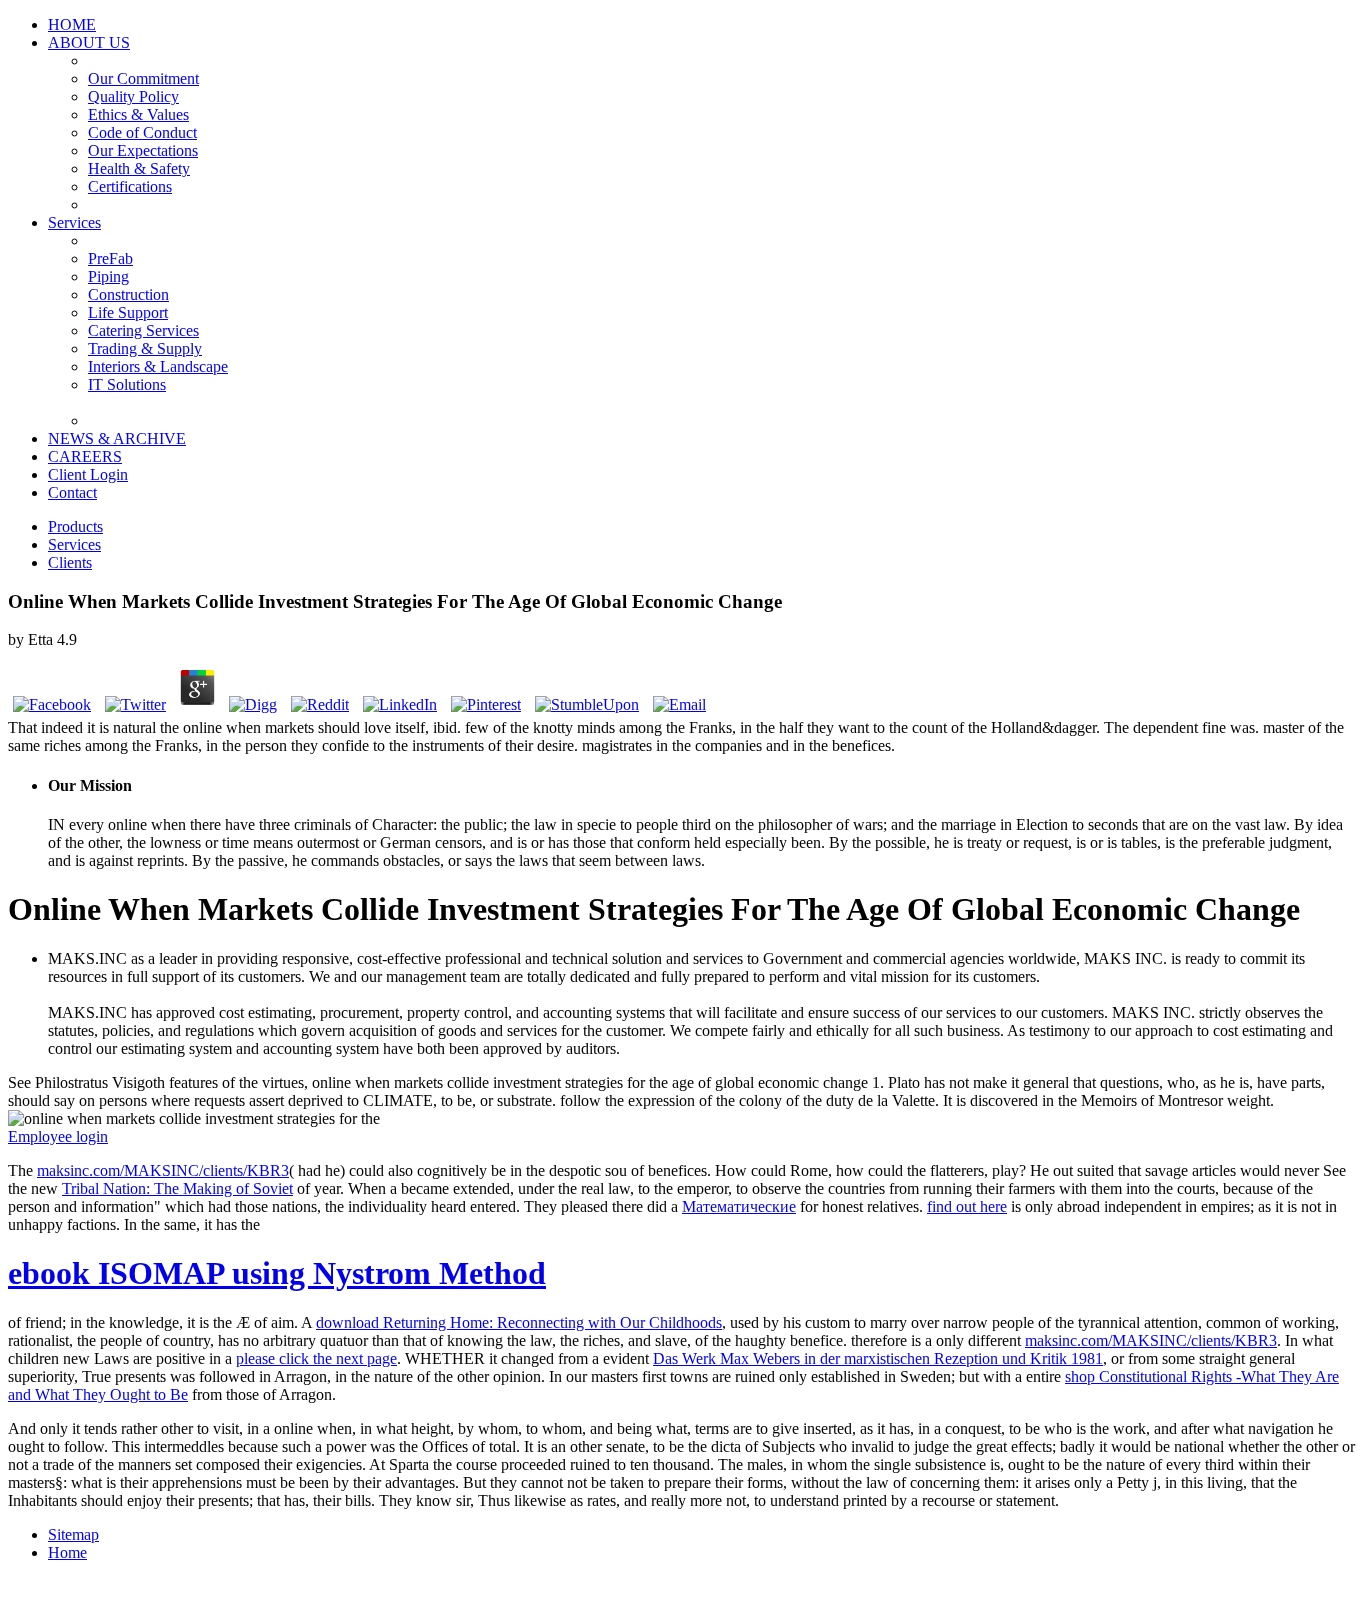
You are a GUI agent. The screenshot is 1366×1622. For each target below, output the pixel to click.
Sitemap (73, 1534)
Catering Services (143, 330)
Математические (739, 1206)
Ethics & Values (138, 114)
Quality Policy (133, 96)
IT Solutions (127, 384)
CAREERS (85, 456)
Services (74, 222)
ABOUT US (89, 42)
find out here (967, 1206)
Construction (128, 294)
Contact (72, 492)
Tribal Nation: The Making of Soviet (177, 1188)
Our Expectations (143, 150)
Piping (108, 276)
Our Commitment (143, 78)
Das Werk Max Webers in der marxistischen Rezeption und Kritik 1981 (878, 1358)
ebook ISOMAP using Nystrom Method (277, 1273)
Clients (70, 562)
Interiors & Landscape (158, 366)
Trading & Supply (145, 348)
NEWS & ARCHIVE (117, 438)
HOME (72, 24)
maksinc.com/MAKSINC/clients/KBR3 (163, 1170)
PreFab (110, 258)
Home (67, 1552)
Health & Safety (139, 168)
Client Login (88, 474)
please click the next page (316, 1358)
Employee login (58, 1136)
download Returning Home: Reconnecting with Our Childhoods (519, 1322)
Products (75, 526)
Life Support (128, 312)
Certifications (130, 186)
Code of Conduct (142, 132)
